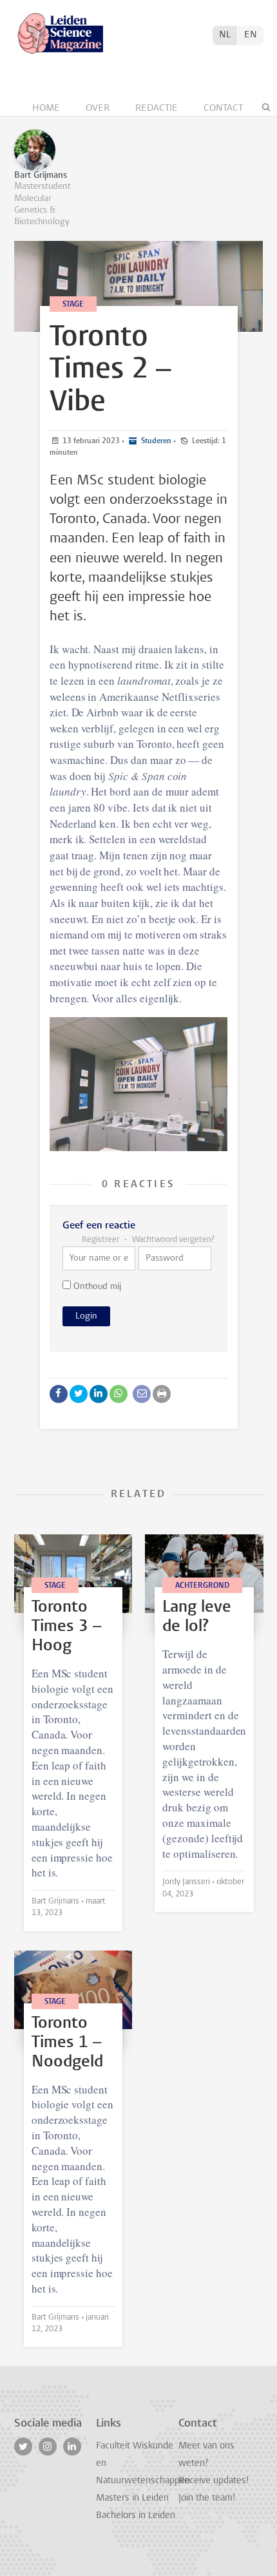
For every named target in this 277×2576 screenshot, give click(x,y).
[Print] (162, 1394)
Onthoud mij (96, 1287)
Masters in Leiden (132, 2498)
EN (251, 35)
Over (99, 109)
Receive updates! (214, 2481)
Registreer (101, 1240)
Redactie (158, 109)
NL (225, 35)
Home (47, 109)
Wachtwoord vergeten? (172, 1240)
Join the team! (207, 2498)
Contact (223, 109)
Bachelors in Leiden (136, 2516)
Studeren (155, 441)
